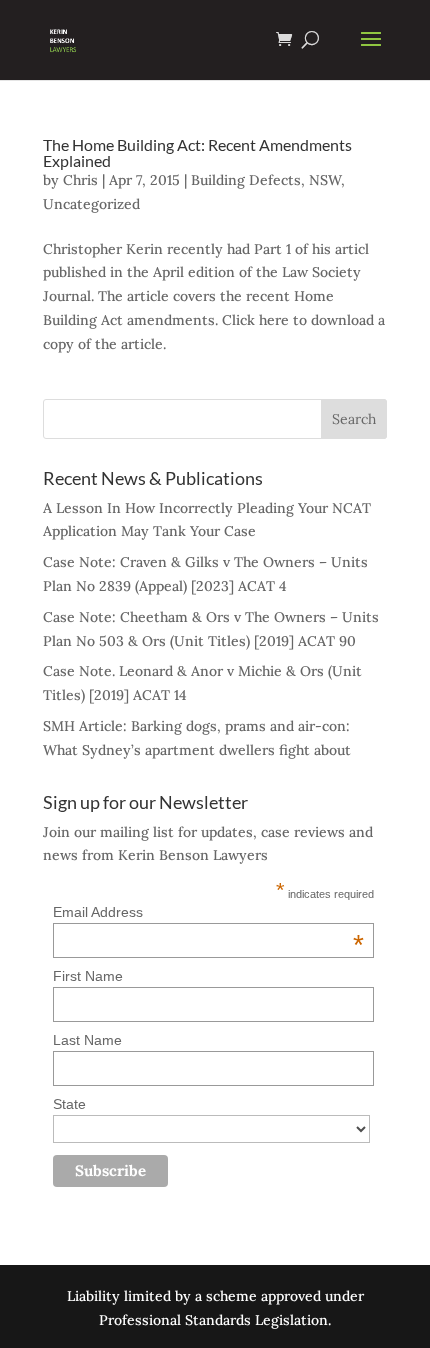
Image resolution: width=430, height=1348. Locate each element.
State (69, 1104)
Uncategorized (91, 204)
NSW (325, 180)
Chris (80, 180)
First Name (88, 976)
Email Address (208, 912)
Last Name (87, 1040)
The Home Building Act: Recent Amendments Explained (197, 152)
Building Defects (246, 180)
